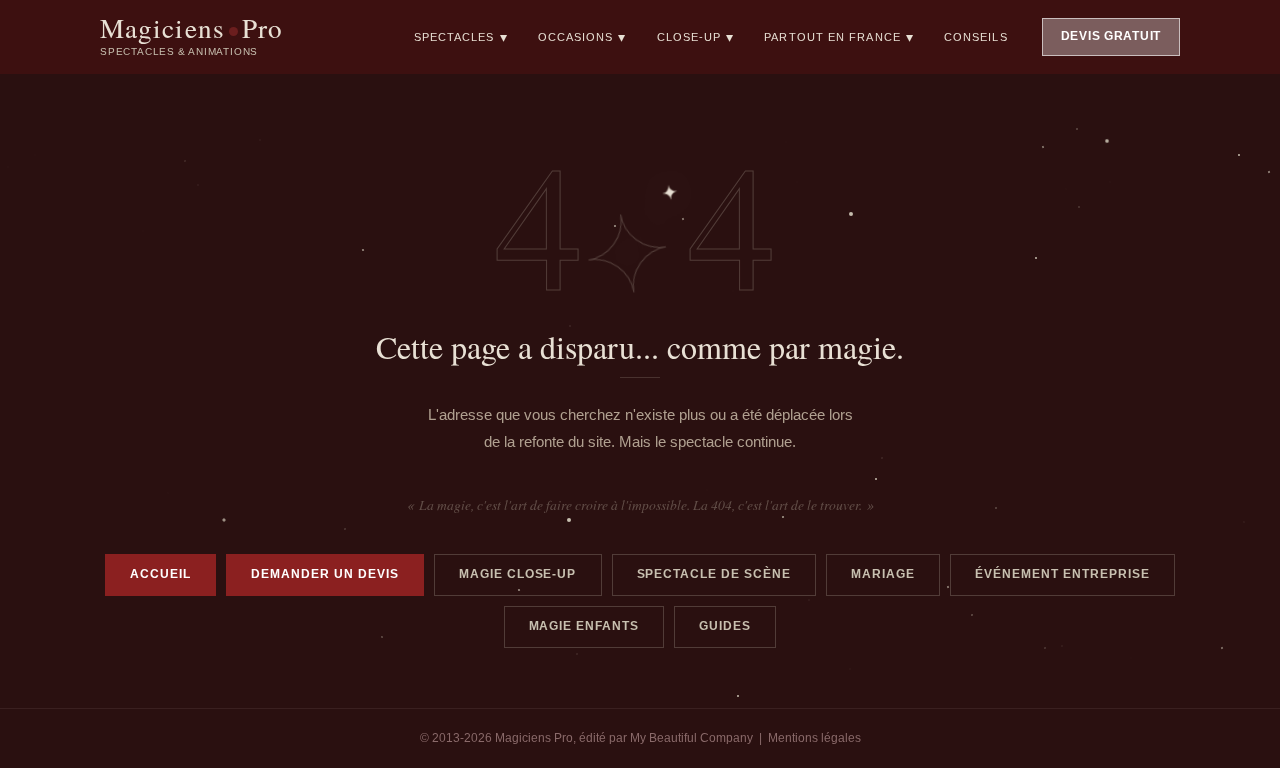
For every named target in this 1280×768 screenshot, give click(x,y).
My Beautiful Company (691, 738)
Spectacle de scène (714, 574)
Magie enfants (584, 626)
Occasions (582, 37)
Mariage (883, 574)
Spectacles (461, 37)
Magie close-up (518, 574)
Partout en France (839, 37)
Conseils (976, 37)
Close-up (696, 37)
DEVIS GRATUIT (1111, 36)
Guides (725, 626)
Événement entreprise (1062, 574)
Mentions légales (814, 738)
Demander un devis (325, 574)
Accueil (160, 574)
